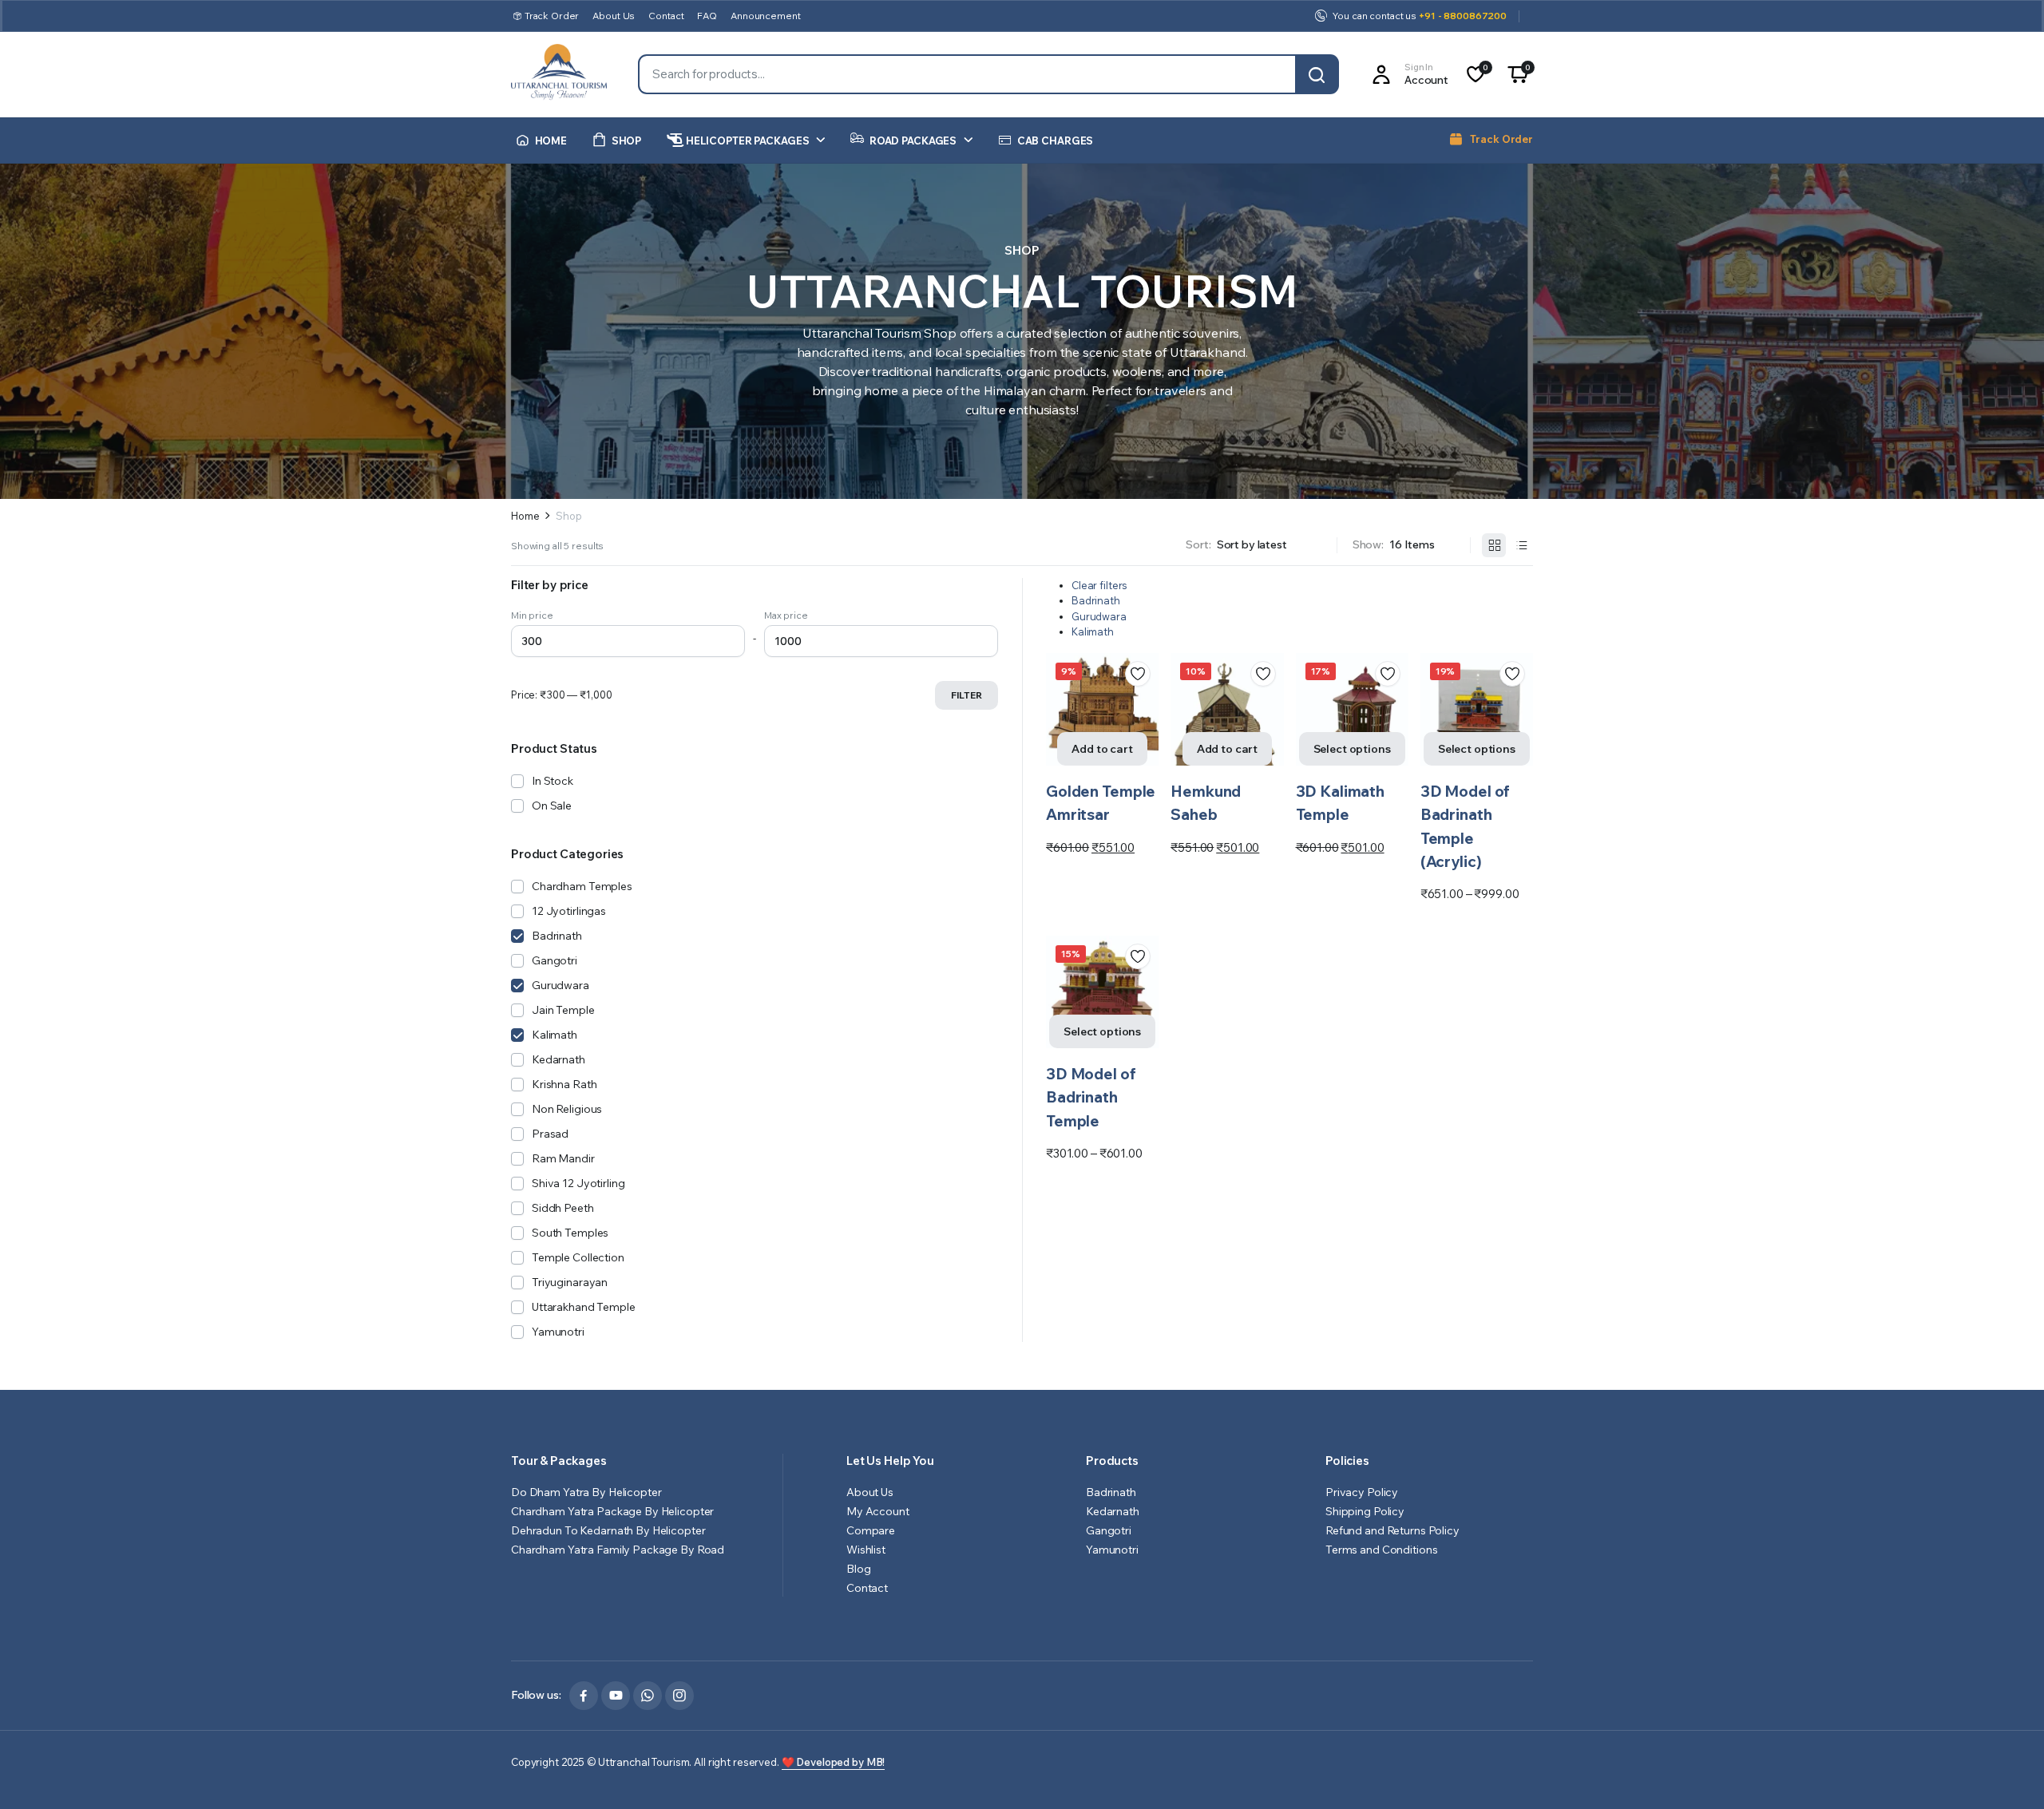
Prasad (550, 1134)
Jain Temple (563, 1010)
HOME (551, 141)
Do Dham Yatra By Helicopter (586, 1492)
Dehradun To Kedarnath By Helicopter (608, 1530)
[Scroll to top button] (2008, 1773)
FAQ (707, 16)
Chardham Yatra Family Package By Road (618, 1550)
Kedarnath (559, 1059)
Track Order (552, 16)
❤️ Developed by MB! (834, 1762)
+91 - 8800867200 (1463, 16)
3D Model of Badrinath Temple (1091, 1097)
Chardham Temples (582, 886)
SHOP (626, 141)
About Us (614, 16)
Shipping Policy (1365, 1511)
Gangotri (555, 960)
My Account (878, 1511)
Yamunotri (558, 1332)
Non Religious (567, 1109)
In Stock (553, 781)
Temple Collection (578, 1257)
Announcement (765, 16)
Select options (1352, 749)
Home (525, 516)
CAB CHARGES (1056, 141)
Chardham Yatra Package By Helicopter (614, 1511)
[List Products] (1521, 545)
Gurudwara (1099, 616)
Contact (666, 16)
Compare (1143, 731)
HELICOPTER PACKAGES (748, 141)
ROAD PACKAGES (913, 141)
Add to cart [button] (1102, 749)
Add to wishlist (1138, 674)
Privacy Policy (1362, 1492)
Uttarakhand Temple (584, 1307)
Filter (967, 695)
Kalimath (1093, 631)
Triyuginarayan (570, 1282)
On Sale (552, 806)
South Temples (570, 1233)
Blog (858, 1569)
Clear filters (1099, 585)
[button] (1518, 74)
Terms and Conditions (1381, 1550)
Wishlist (866, 1550)
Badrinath (1096, 600)
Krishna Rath (564, 1084)
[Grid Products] (1494, 545)
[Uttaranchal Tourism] (559, 75)
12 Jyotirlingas (569, 911)
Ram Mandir (563, 1158)
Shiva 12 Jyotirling (578, 1183)
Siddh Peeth (563, 1208)
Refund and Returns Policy (1392, 1530)
